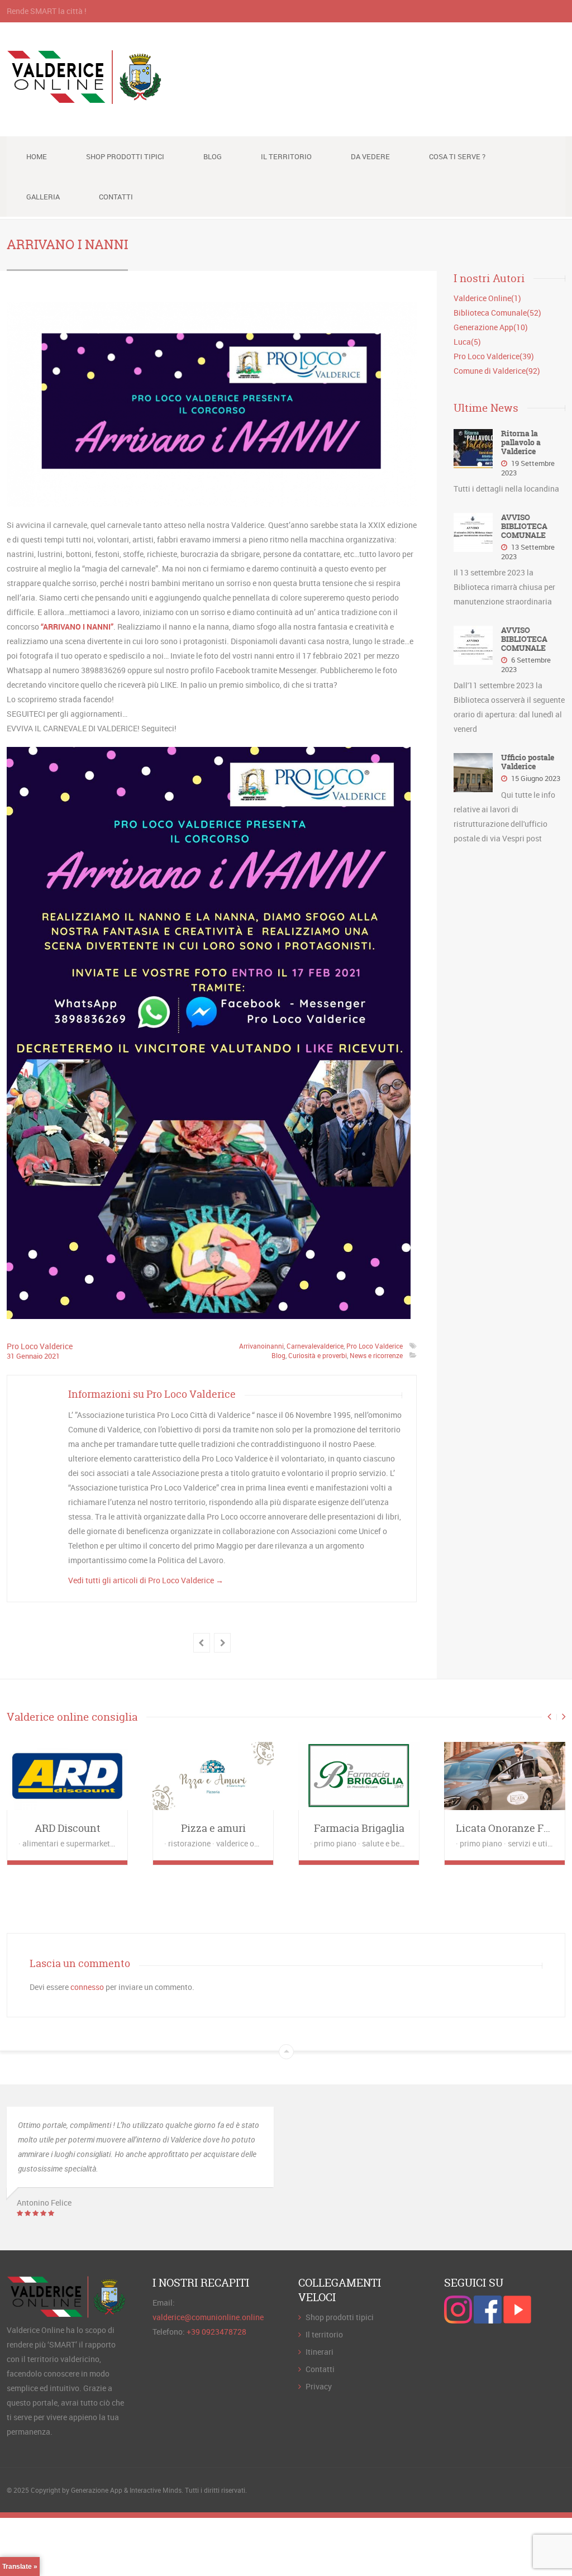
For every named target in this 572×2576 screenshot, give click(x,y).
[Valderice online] (85, 98)
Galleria (43, 197)
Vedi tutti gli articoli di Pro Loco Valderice (146, 1580)
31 (11, 1356)
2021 (52, 1356)
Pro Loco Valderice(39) (494, 356)
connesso (87, 1987)
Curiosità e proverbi (318, 1355)
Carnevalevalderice (315, 1346)
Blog (213, 156)
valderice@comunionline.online (208, 2317)
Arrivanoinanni (261, 1346)
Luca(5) (467, 342)
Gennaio (30, 1356)
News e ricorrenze (376, 1355)
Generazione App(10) (491, 327)
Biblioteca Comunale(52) (497, 313)
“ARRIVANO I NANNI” (77, 627)
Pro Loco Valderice (40, 1346)
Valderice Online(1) (487, 298)
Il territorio (286, 156)
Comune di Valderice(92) (497, 371)
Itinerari (320, 2352)
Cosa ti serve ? (457, 156)
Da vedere (370, 156)
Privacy (319, 2386)
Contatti (116, 197)
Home (37, 156)
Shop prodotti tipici (125, 156)
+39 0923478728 (216, 2332)
